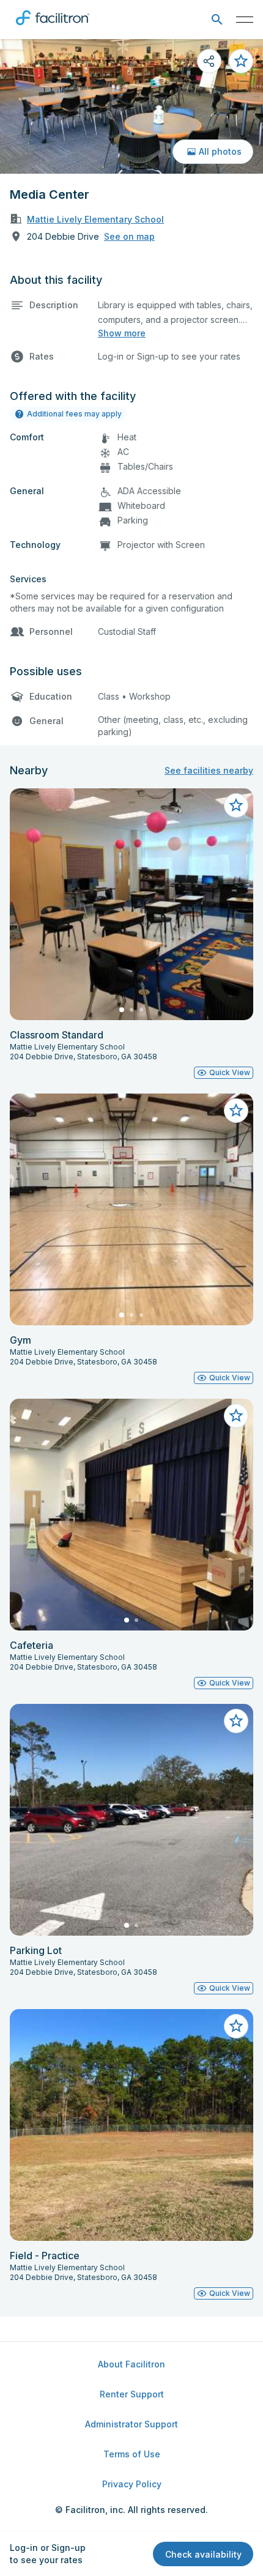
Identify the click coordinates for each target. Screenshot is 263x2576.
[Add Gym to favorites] (236, 1111)
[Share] (209, 61)
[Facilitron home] (53, 28)
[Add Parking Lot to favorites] (236, 1721)
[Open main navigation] (245, 20)
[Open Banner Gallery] (131, 106)
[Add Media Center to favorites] (241, 61)
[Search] (217, 20)
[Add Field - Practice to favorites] (236, 2026)
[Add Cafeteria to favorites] (236, 1416)
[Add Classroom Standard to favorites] (236, 805)
